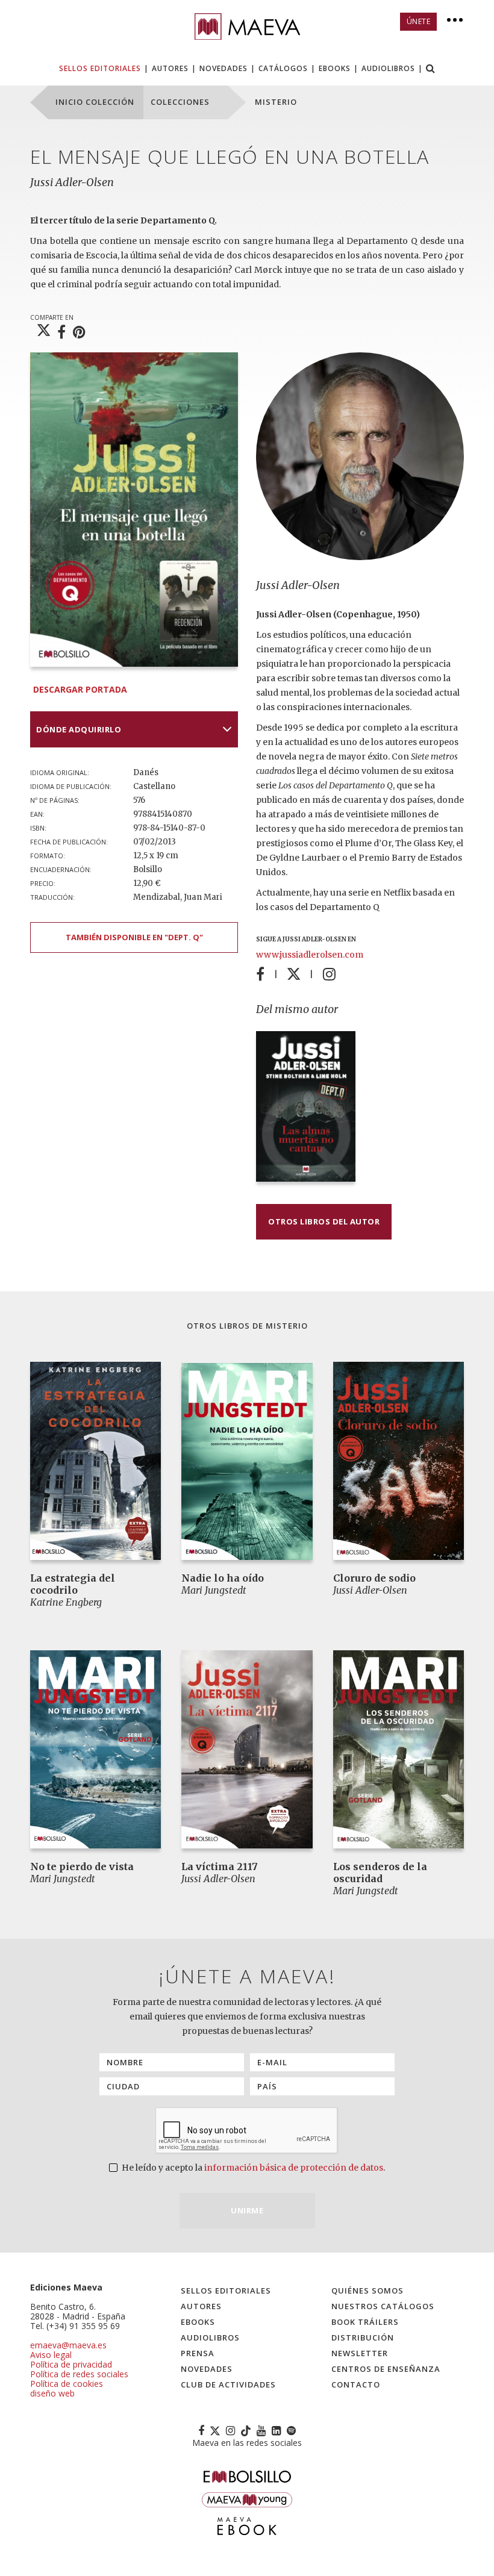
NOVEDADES (224, 68)
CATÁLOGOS (283, 68)
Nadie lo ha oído (223, 1578)
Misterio (287, 1326)
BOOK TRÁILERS (365, 2322)
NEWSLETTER (360, 2353)
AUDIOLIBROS (388, 68)
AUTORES (170, 68)
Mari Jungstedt (214, 1590)
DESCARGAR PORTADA (80, 689)
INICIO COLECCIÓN (95, 102)
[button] (431, 70)
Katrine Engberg (66, 1602)
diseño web (52, 2393)
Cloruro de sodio (374, 1578)
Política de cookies (67, 2384)
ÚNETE (419, 21)
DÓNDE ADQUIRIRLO (79, 729)
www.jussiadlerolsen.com (310, 955)
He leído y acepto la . (252, 2168)
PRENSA (198, 2353)
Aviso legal (51, 2355)
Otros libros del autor (324, 1221)
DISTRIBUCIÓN (363, 2337)
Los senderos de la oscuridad (380, 1873)
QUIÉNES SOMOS (367, 2291)
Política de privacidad (71, 2364)
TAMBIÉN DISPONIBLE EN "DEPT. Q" (134, 937)
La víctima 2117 (220, 1867)
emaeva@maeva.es (68, 2345)
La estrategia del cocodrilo (73, 1584)
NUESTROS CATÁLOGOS (383, 2306)
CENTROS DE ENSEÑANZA (386, 2369)
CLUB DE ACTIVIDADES (228, 2384)
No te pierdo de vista (82, 1867)
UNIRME (247, 2210)
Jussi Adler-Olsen (72, 182)
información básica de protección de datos (294, 2168)
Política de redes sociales (79, 2374)
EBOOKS (335, 68)
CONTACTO (356, 2384)
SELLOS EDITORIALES (100, 68)
